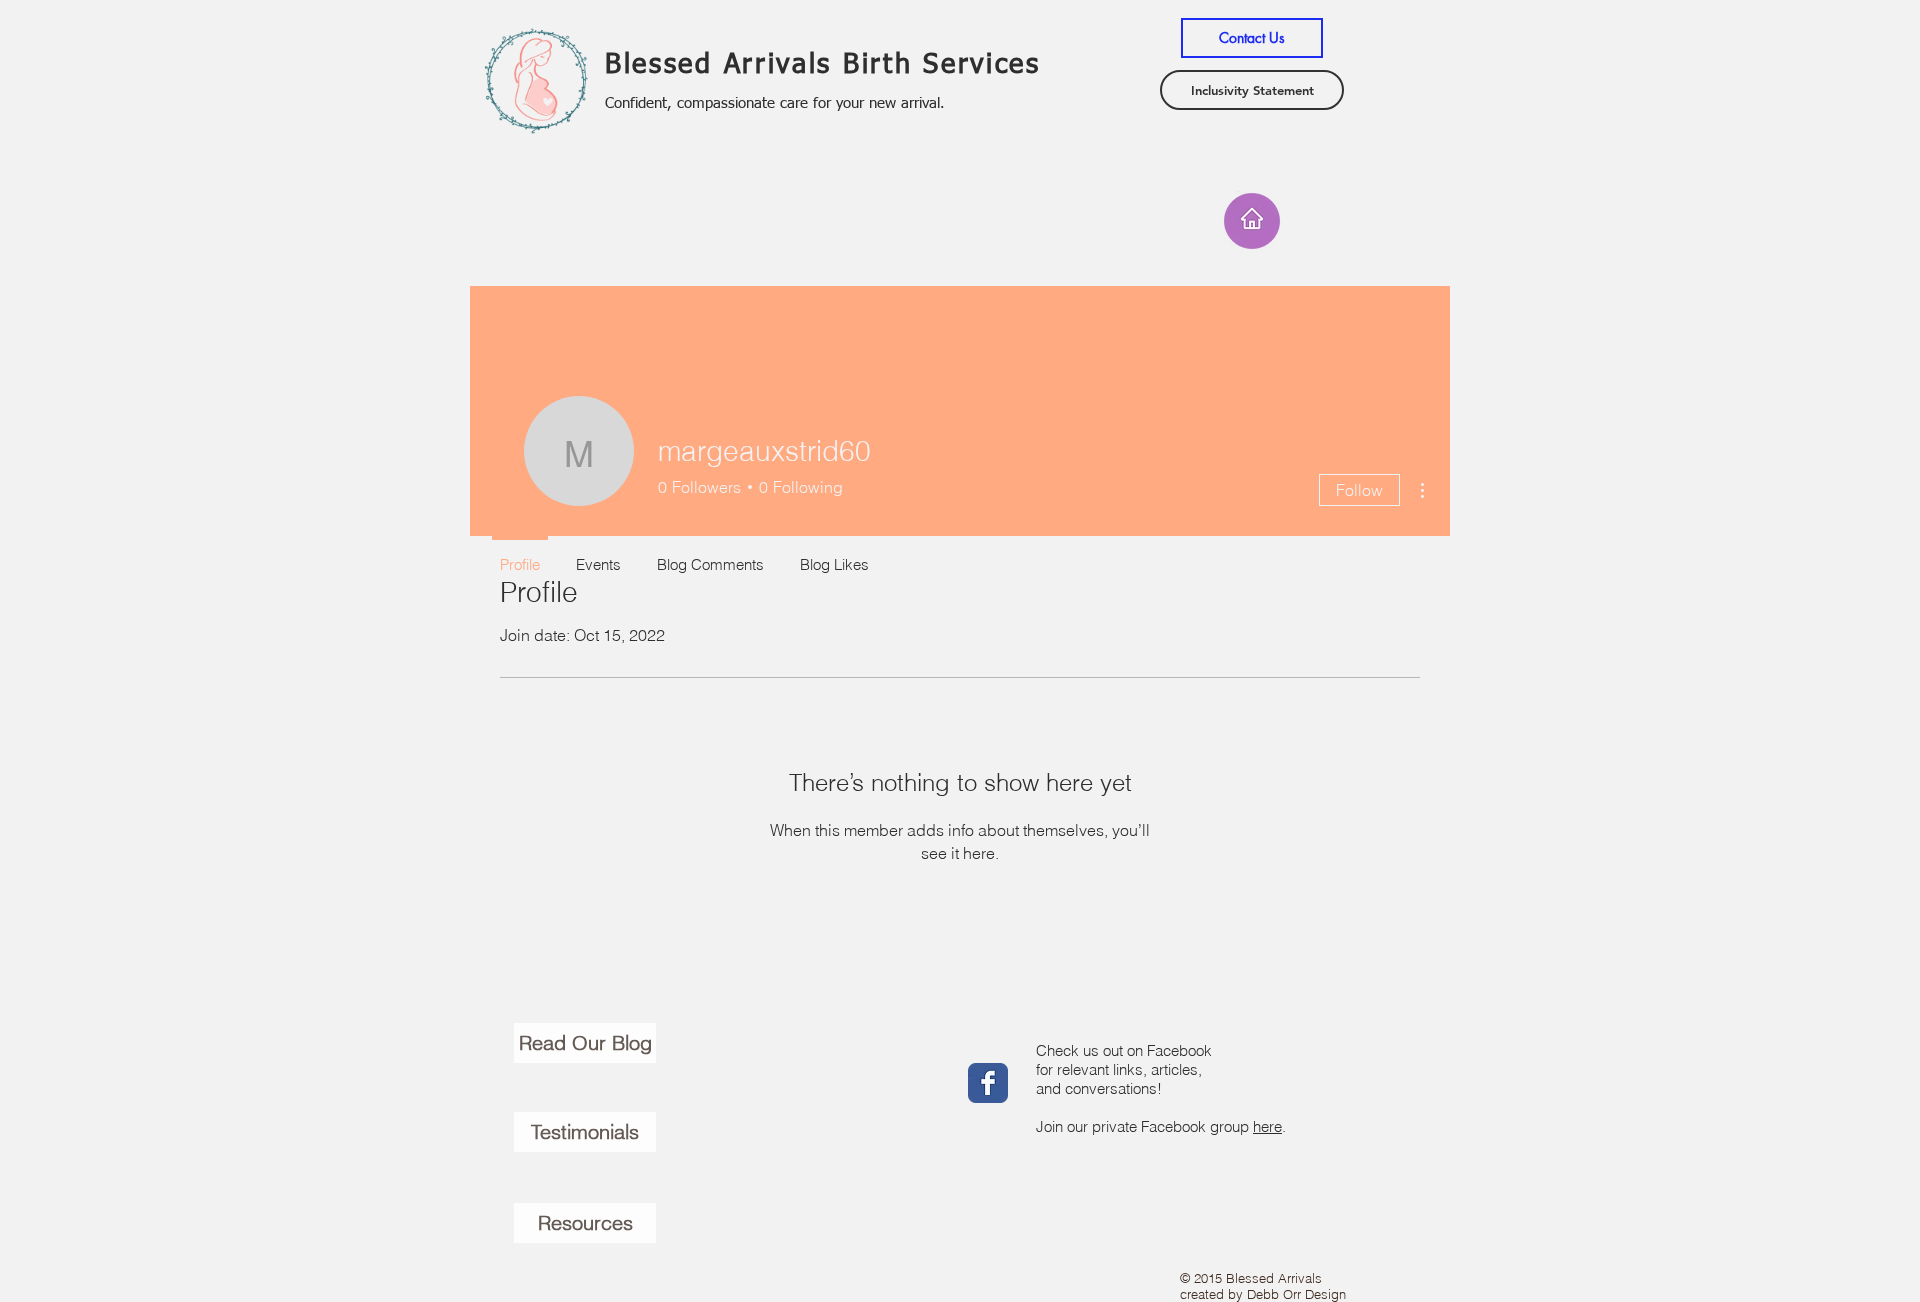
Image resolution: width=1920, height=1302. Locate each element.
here (1267, 1126)
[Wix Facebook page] (988, 1083)
